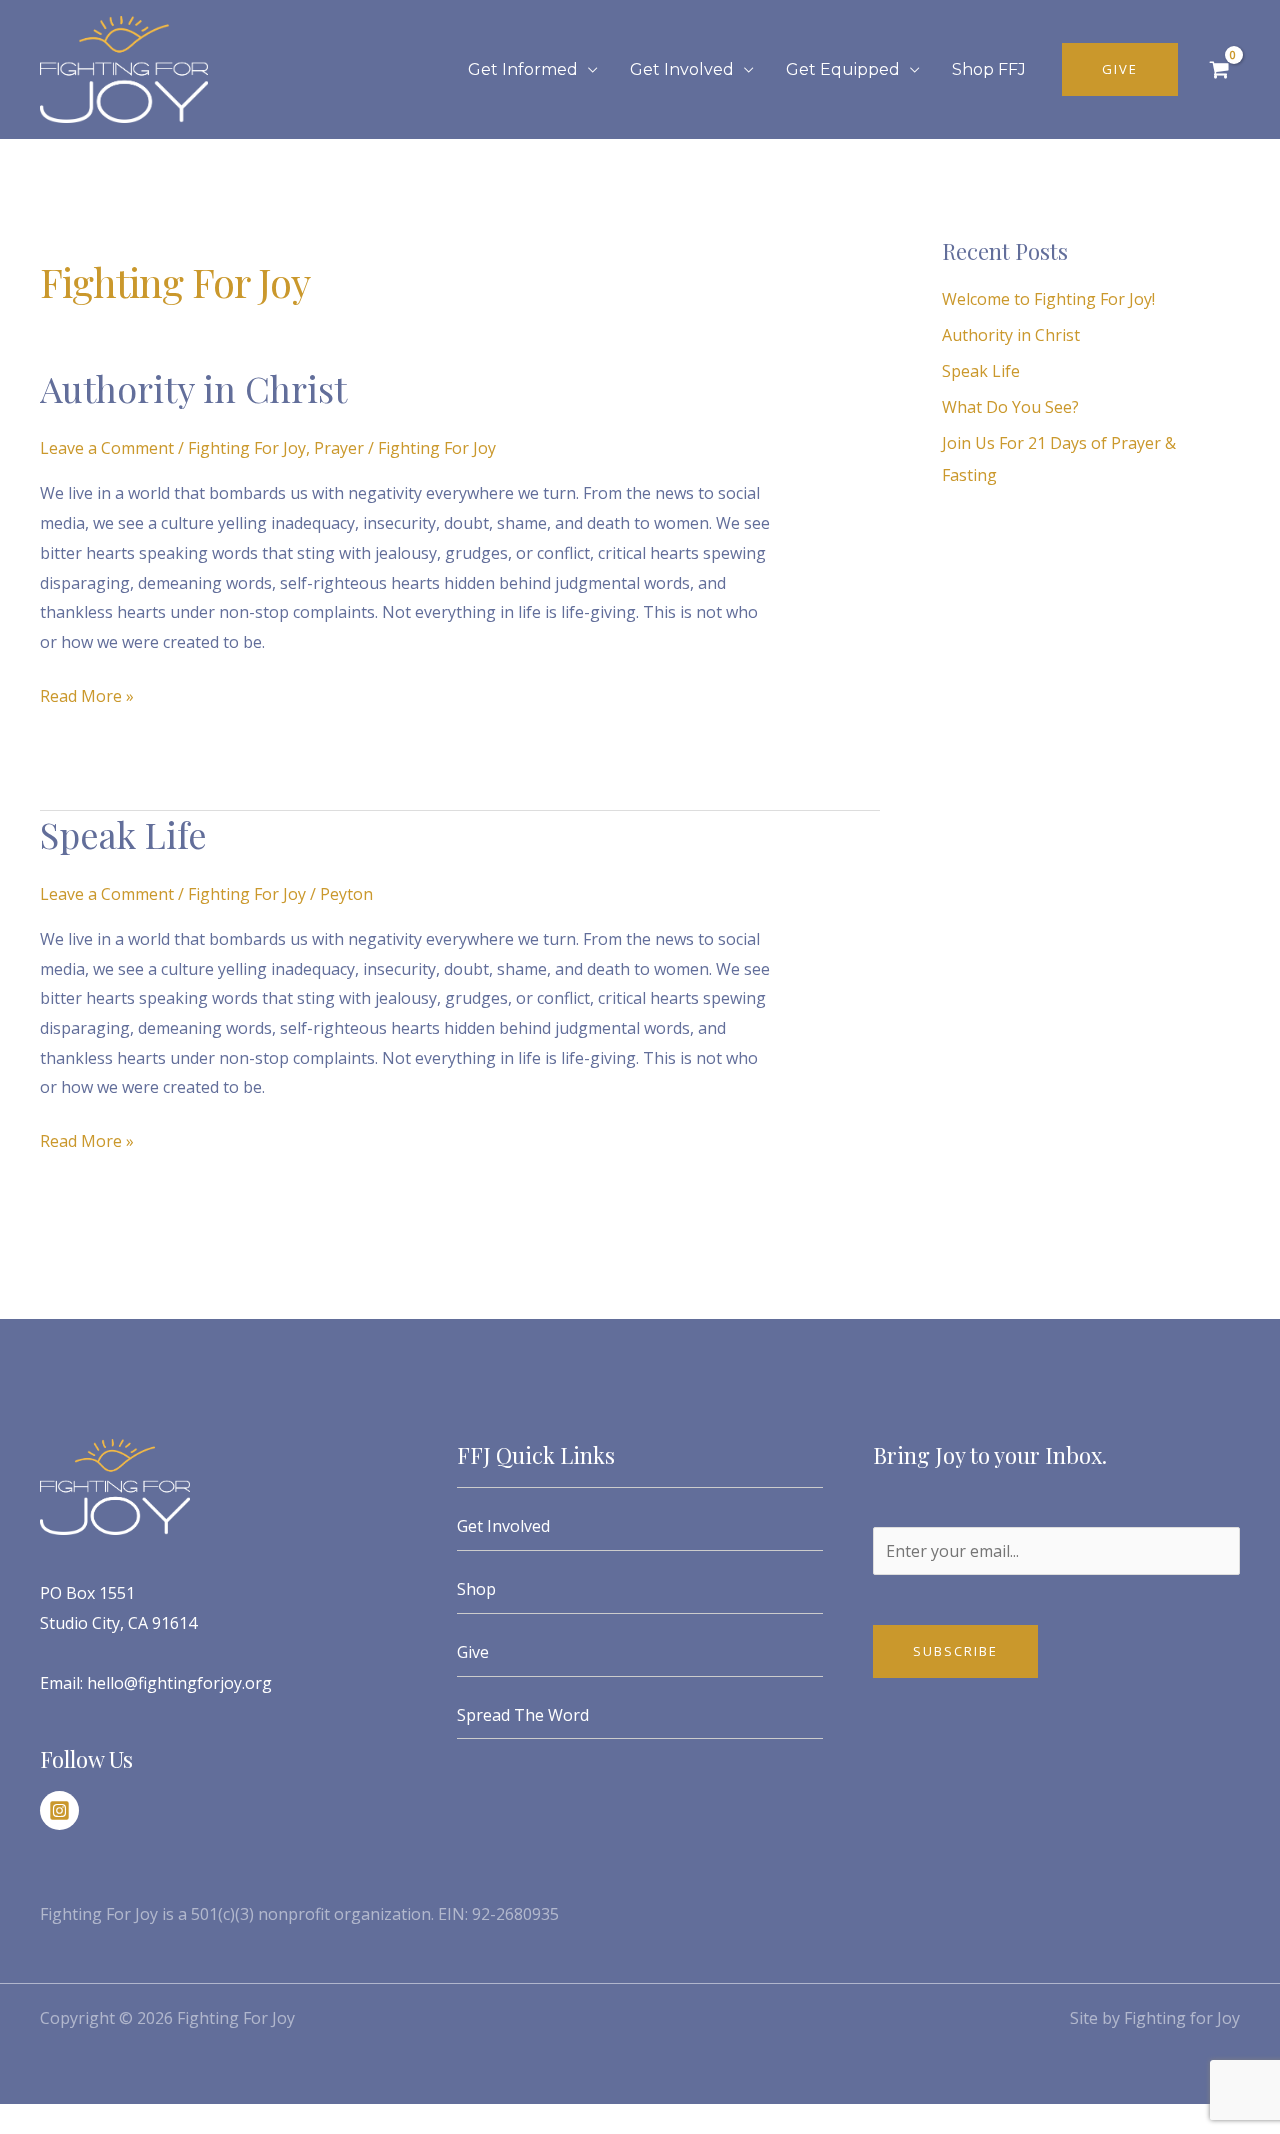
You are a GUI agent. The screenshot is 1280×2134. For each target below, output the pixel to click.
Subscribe (955, 1651)
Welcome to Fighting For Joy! (1048, 299)
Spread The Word (523, 1715)
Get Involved (682, 69)
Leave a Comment (107, 448)
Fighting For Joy (247, 448)
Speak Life (123, 834)
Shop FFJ (989, 69)
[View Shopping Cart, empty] (1219, 69)
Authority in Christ (193, 388)
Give (473, 1652)
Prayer (339, 448)
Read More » (87, 694)
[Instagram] (59, 1810)
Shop (476, 1589)
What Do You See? (1010, 407)
